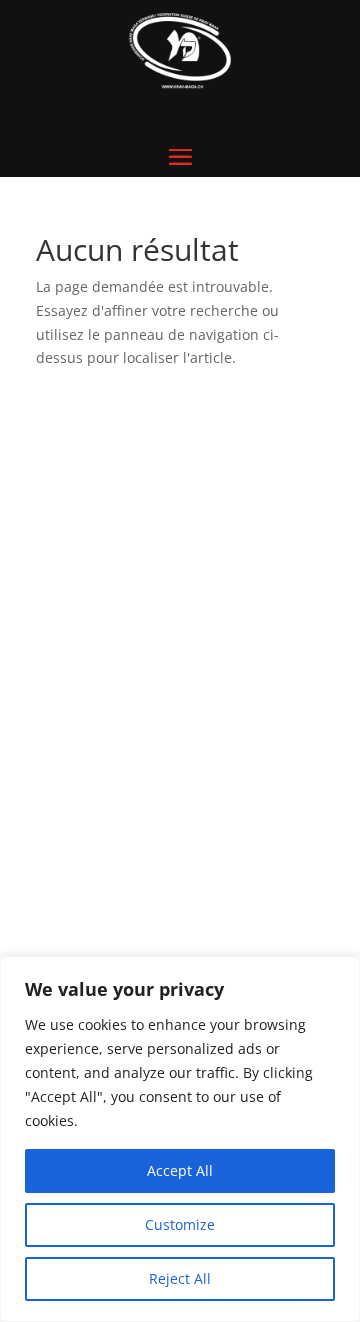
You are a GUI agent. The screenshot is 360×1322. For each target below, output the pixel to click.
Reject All (180, 1278)
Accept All (180, 1170)
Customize (180, 1224)
